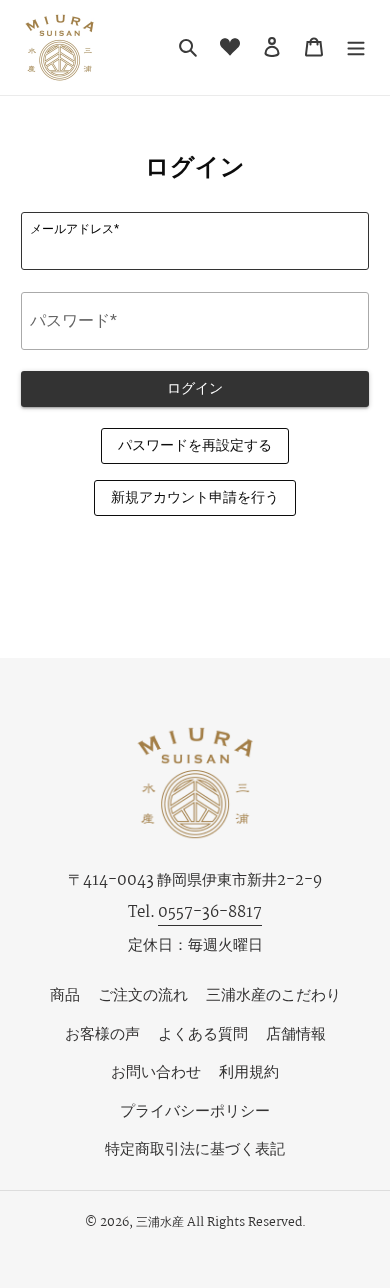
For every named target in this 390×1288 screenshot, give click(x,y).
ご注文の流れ (143, 995)
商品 (65, 995)
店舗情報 (296, 1034)
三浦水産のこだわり (273, 995)
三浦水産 (160, 1222)
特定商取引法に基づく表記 (195, 1149)
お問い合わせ (156, 1072)
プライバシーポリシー (195, 1111)
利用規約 (249, 1072)
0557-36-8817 (210, 912)
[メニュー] (356, 47)
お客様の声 (102, 1034)
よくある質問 (203, 1034)
